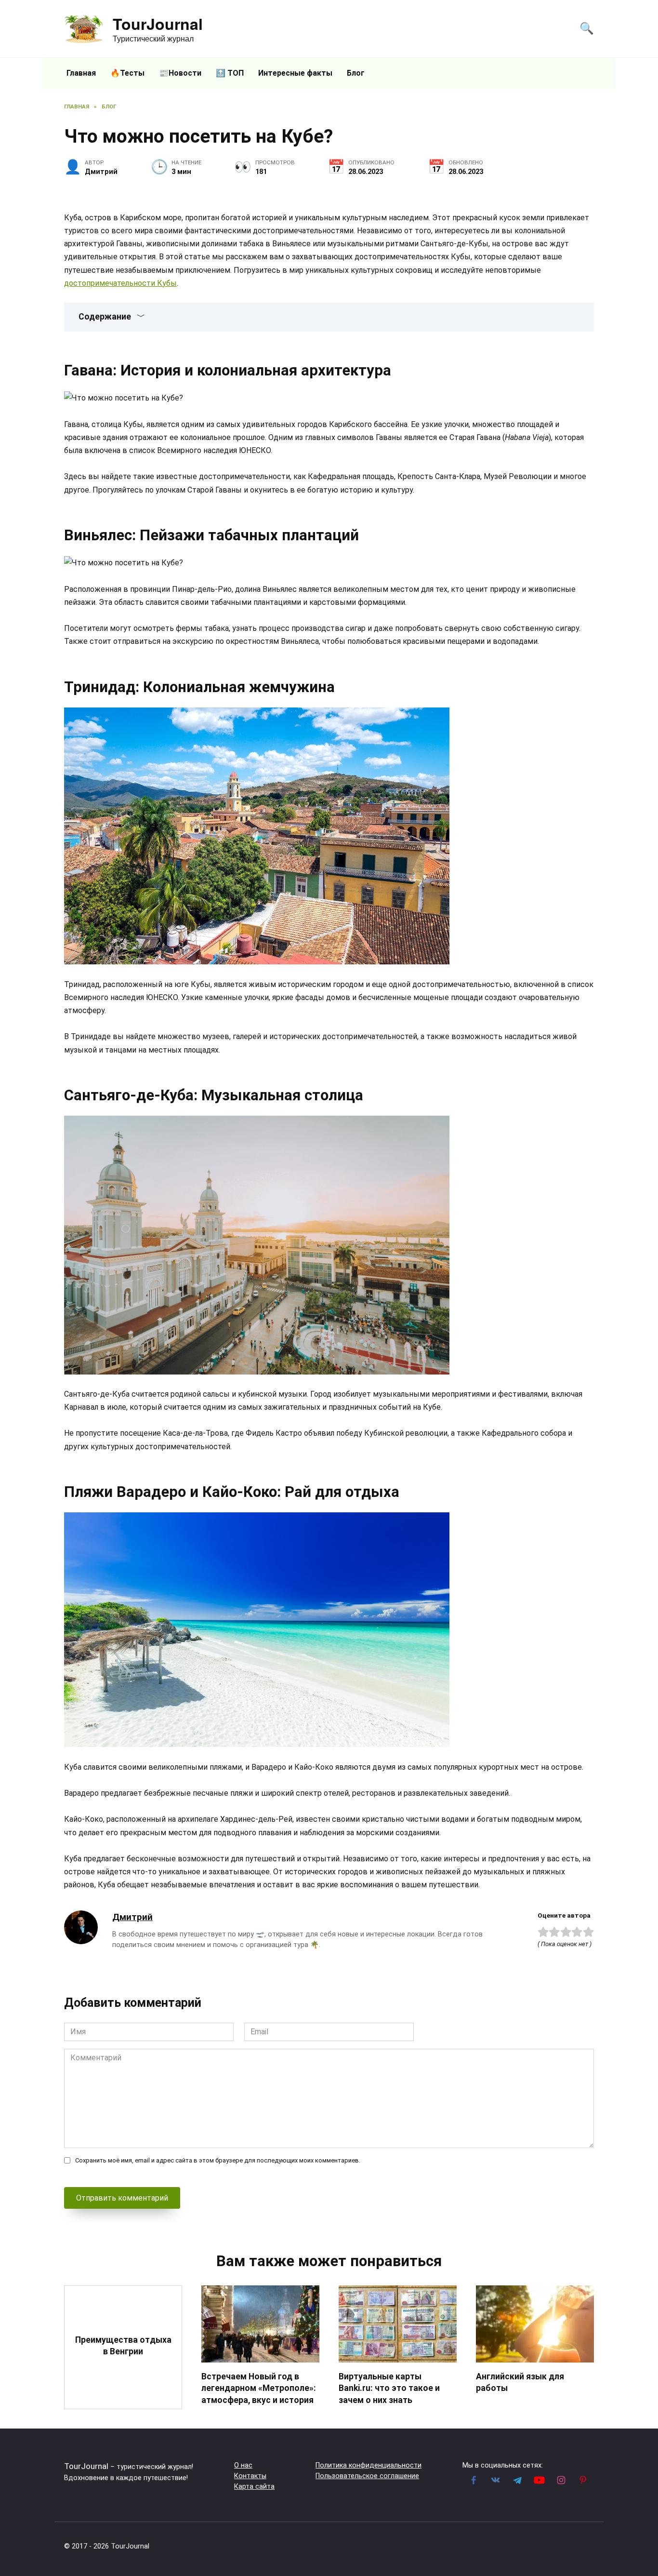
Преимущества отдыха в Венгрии (123, 2345)
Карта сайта (254, 2487)
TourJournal (158, 24)
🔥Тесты (127, 73)
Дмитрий (132, 1917)
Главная (81, 73)
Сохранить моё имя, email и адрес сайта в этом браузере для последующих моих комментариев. (218, 2160)
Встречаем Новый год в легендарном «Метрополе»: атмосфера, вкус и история (259, 2388)
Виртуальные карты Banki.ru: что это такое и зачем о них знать (389, 2388)
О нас (243, 2465)
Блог (356, 73)
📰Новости (180, 73)
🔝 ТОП (230, 73)
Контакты (250, 2476)
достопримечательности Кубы (120, 283)
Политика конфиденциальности (368, 2465)
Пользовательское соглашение (367, 2476)
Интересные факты (295, 73)
